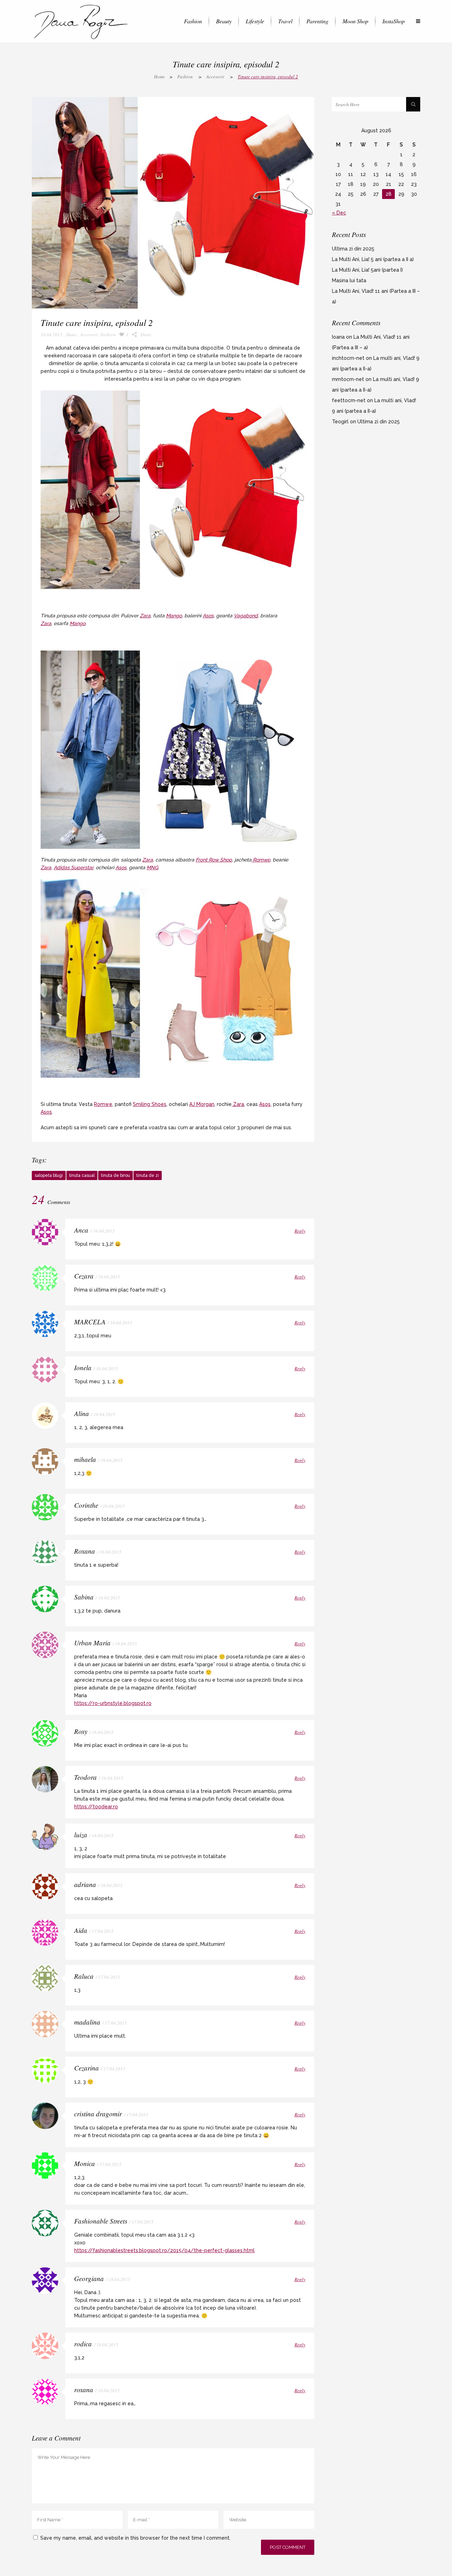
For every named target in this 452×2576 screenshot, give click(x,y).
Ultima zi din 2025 (353, 249)
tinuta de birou (115, 1175)
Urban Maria (92, 1643)
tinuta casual (82, 1175)
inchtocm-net (348, 358)
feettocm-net (349, 400)
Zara (145, 616)
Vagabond (246, 616)
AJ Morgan (202, 1104)
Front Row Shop (214, 860)
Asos (208, 616)
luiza (81, 1835)
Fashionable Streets (101, 2221)
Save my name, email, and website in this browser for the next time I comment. (135, 2538)
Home (159, 77)
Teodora (85, 1777)
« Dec (339, 213)
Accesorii (215, 77)
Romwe (261, 860)
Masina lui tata (349, 280)
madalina (87, 2022)
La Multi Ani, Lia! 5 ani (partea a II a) (373, 259)
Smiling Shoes (150, 1104)
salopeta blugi (49, 1175)
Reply (300, 1231)
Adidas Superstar (73, 867)
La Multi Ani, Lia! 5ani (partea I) (367, 270)
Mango (174, 616)
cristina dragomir (98, 2114)
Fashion (185, 77)
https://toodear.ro (96, 1807)
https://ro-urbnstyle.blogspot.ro (113, 1703)
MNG (152, 867)
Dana (71, 334)
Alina (82, 1413)
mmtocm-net (348, 379)
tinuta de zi (148, 1175)
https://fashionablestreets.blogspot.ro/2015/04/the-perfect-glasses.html (164, 2250)
